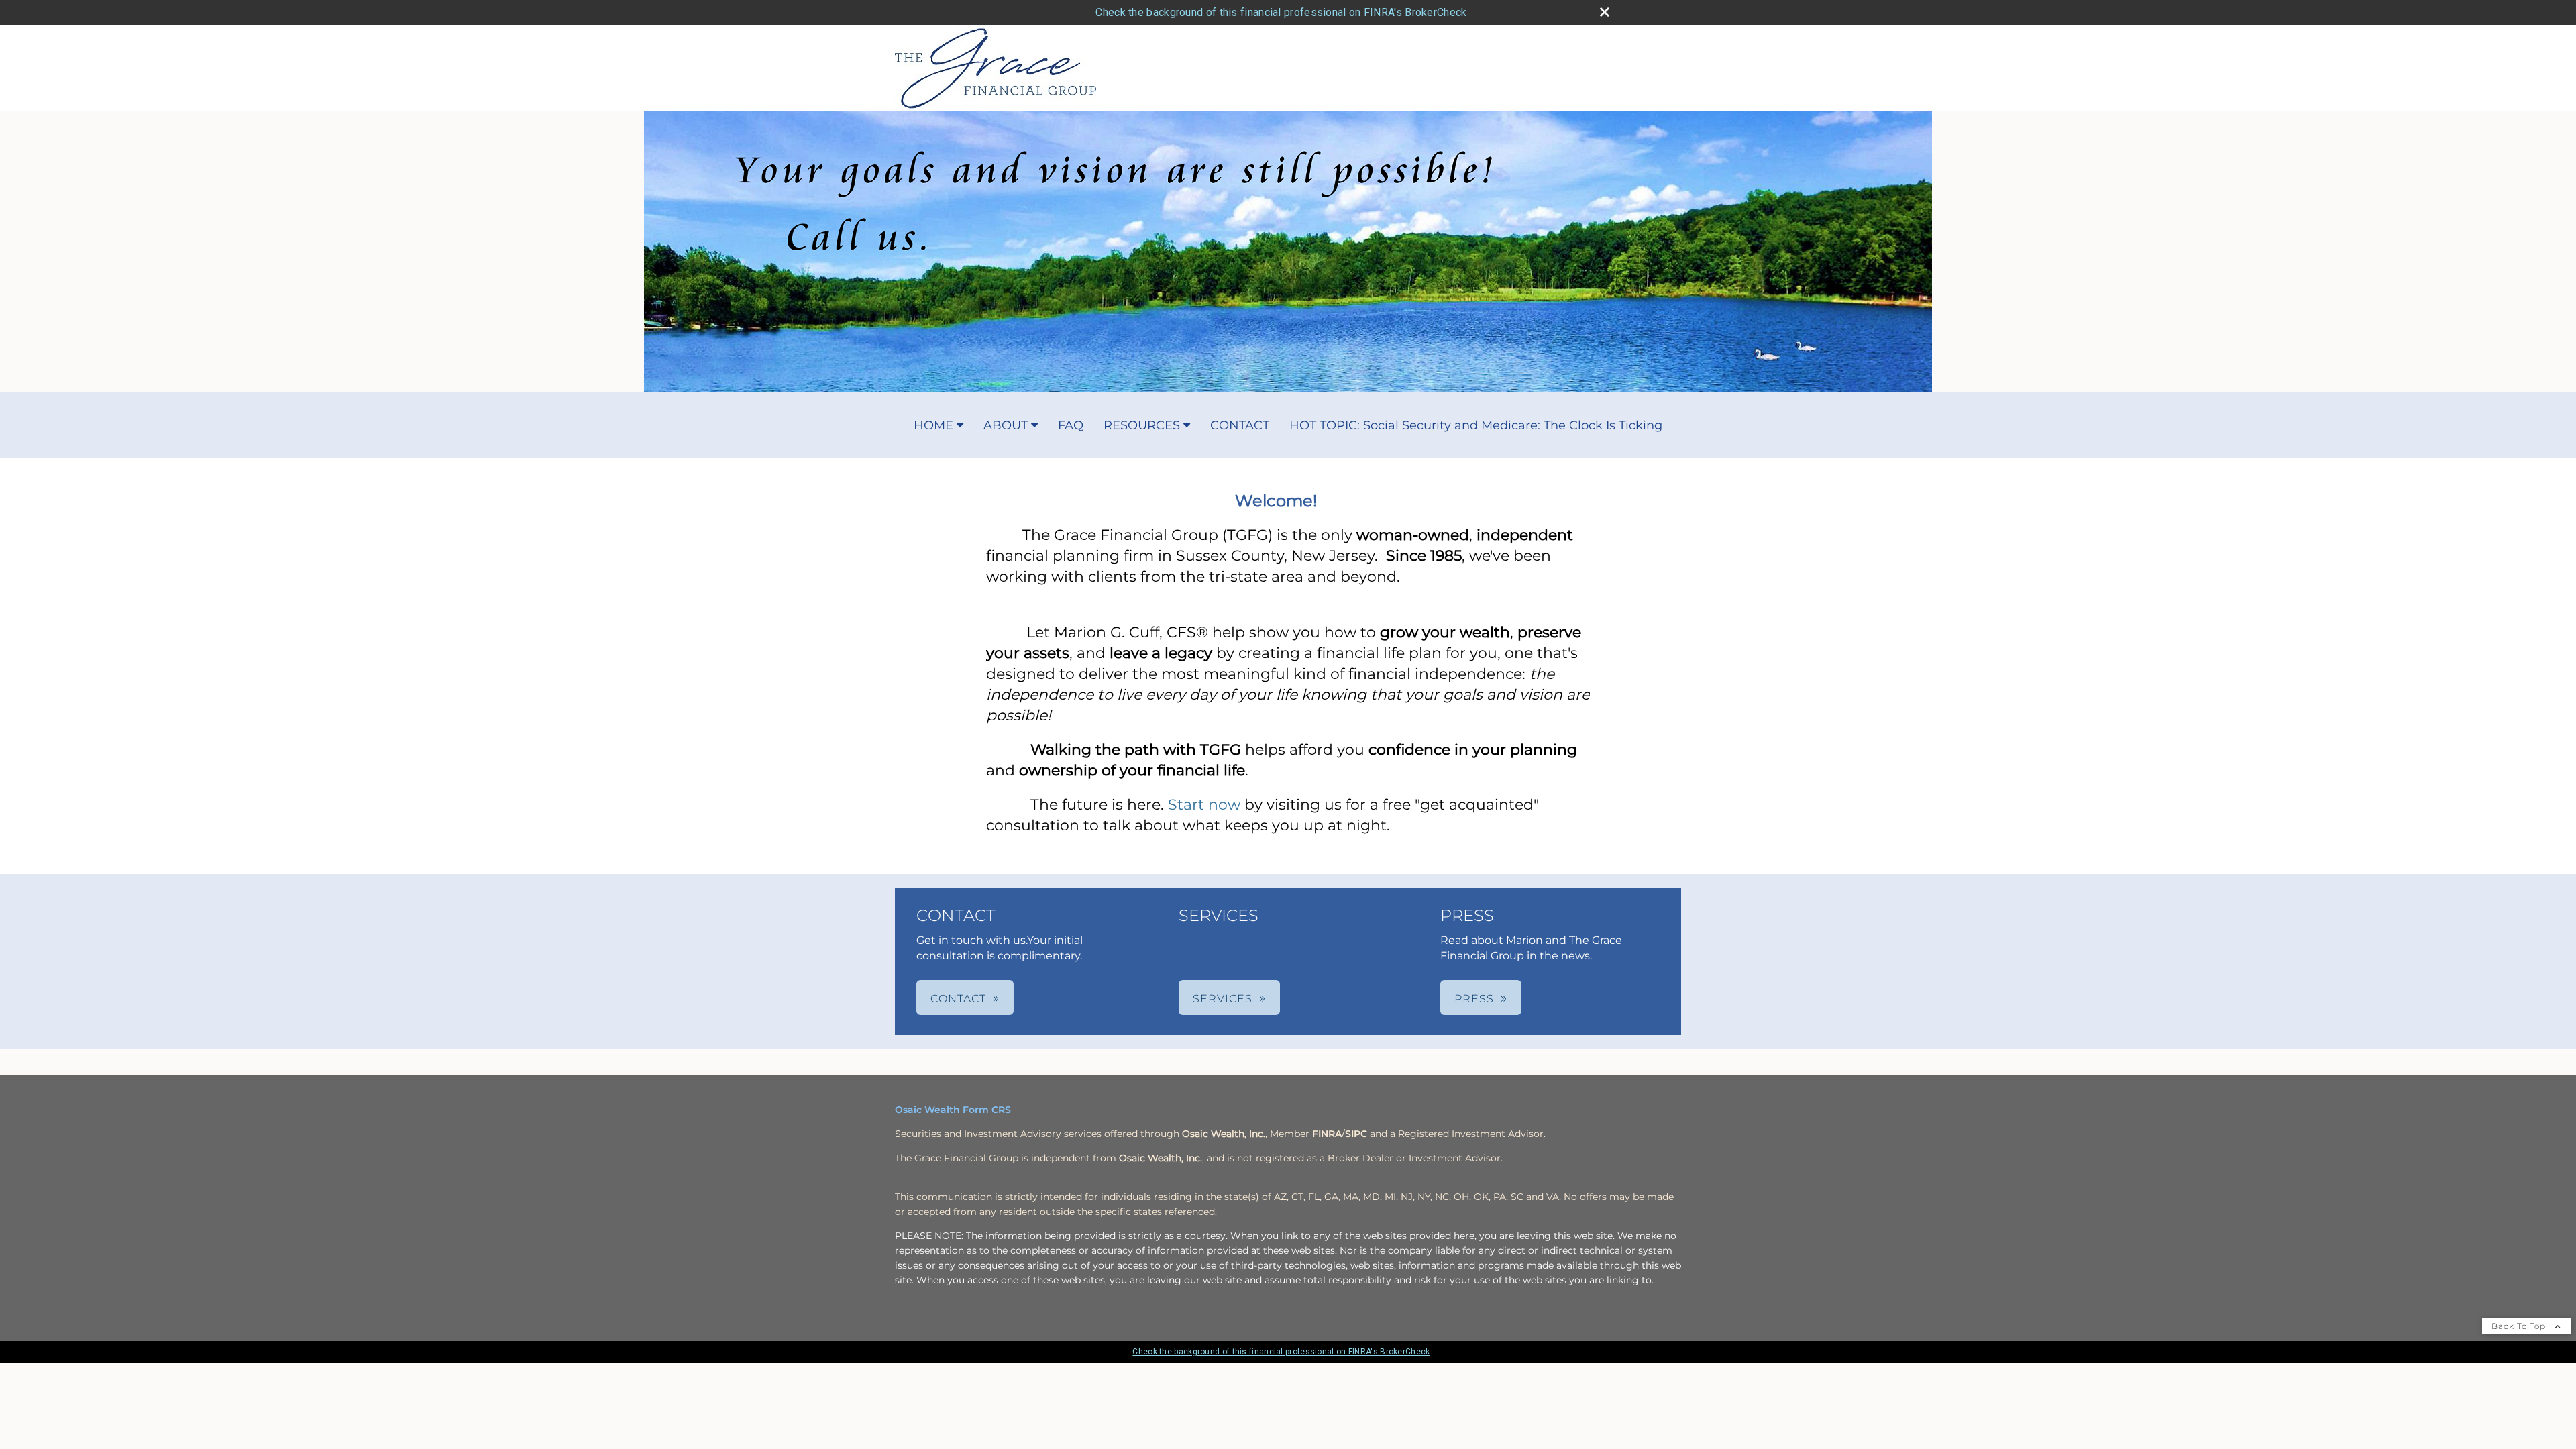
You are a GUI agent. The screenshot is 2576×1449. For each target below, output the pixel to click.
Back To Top (2520, 1326)
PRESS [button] (1474, 999)
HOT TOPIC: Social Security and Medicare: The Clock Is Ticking (1476, 425)
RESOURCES (1142, 425)
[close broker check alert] (1605, 12)
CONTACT (1240, 425)
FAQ (1071, 425)
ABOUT (1006, 425)
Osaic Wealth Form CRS (953, 1110)
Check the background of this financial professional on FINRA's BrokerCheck (1281, 12)
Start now (1204, 805)
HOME (933, 425)
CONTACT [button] (958, 999)
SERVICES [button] (1223, 999)
